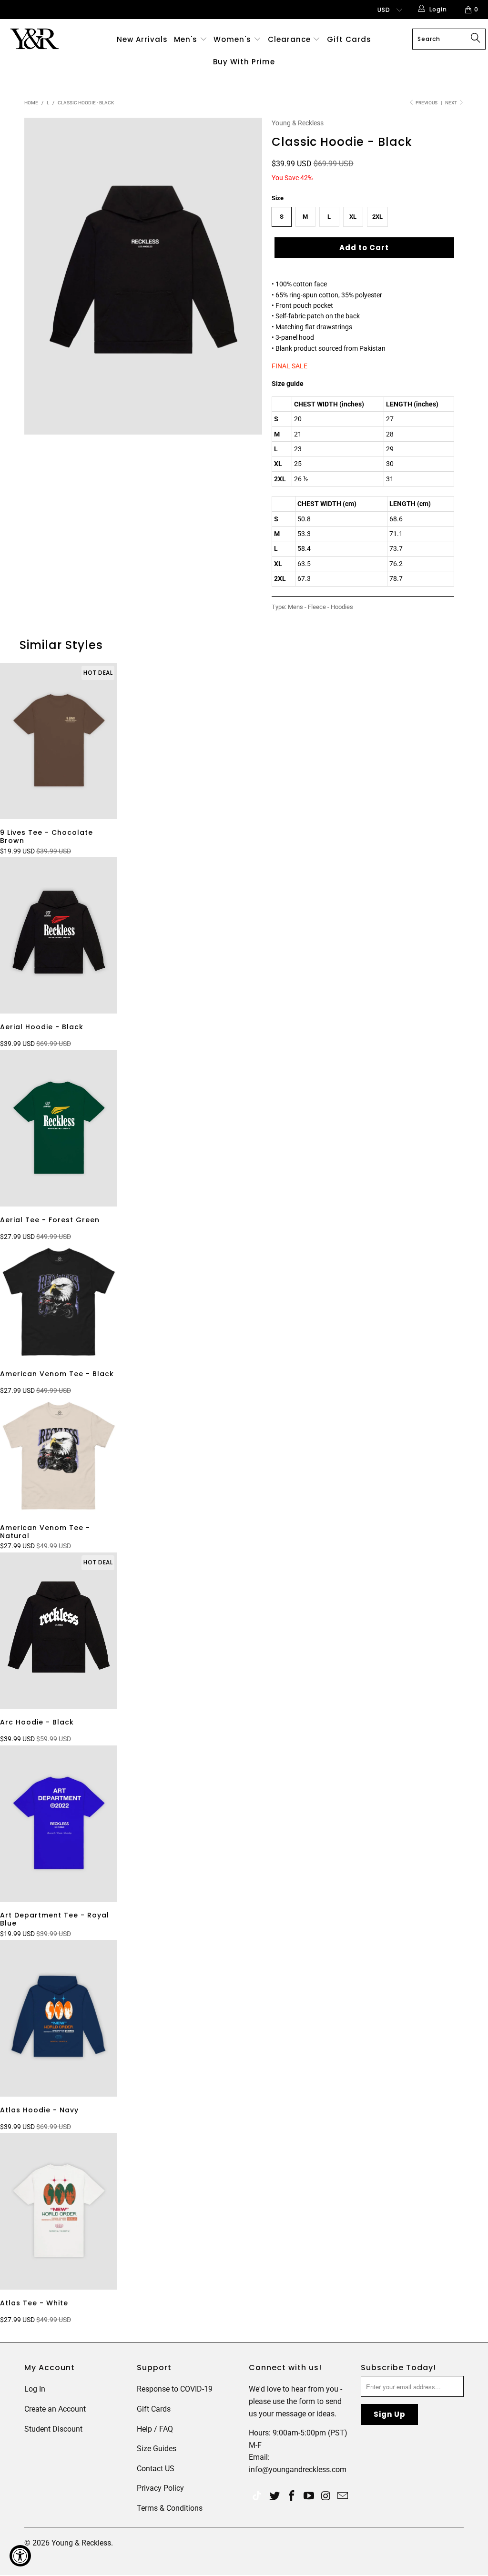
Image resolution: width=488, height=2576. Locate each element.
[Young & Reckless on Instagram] (326, 2496)
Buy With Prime (244, 62)
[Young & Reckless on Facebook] (292, 2496)
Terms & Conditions (170, 2508)
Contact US (156, 2469)
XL (353, 217)
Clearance (290, 39)
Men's (186, 39)
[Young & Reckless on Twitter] (257, 2497)
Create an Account (55, 2409)
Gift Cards (349, 39)
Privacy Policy (160, 2488)
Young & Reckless (298, 123)
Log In (35, 2389)
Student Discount (53, 2429)
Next (452, 103)
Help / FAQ (155, 2429)
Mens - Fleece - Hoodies (320, 607)
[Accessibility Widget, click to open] (20, 2556)
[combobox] (449, 39)
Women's (232, 39)
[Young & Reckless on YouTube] (309, 2496)
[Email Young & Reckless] (343, 2496)
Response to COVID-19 (175, 2389)
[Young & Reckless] (44, 39)
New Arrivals (142, 39)
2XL (377, 217)
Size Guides (157, 2449)
